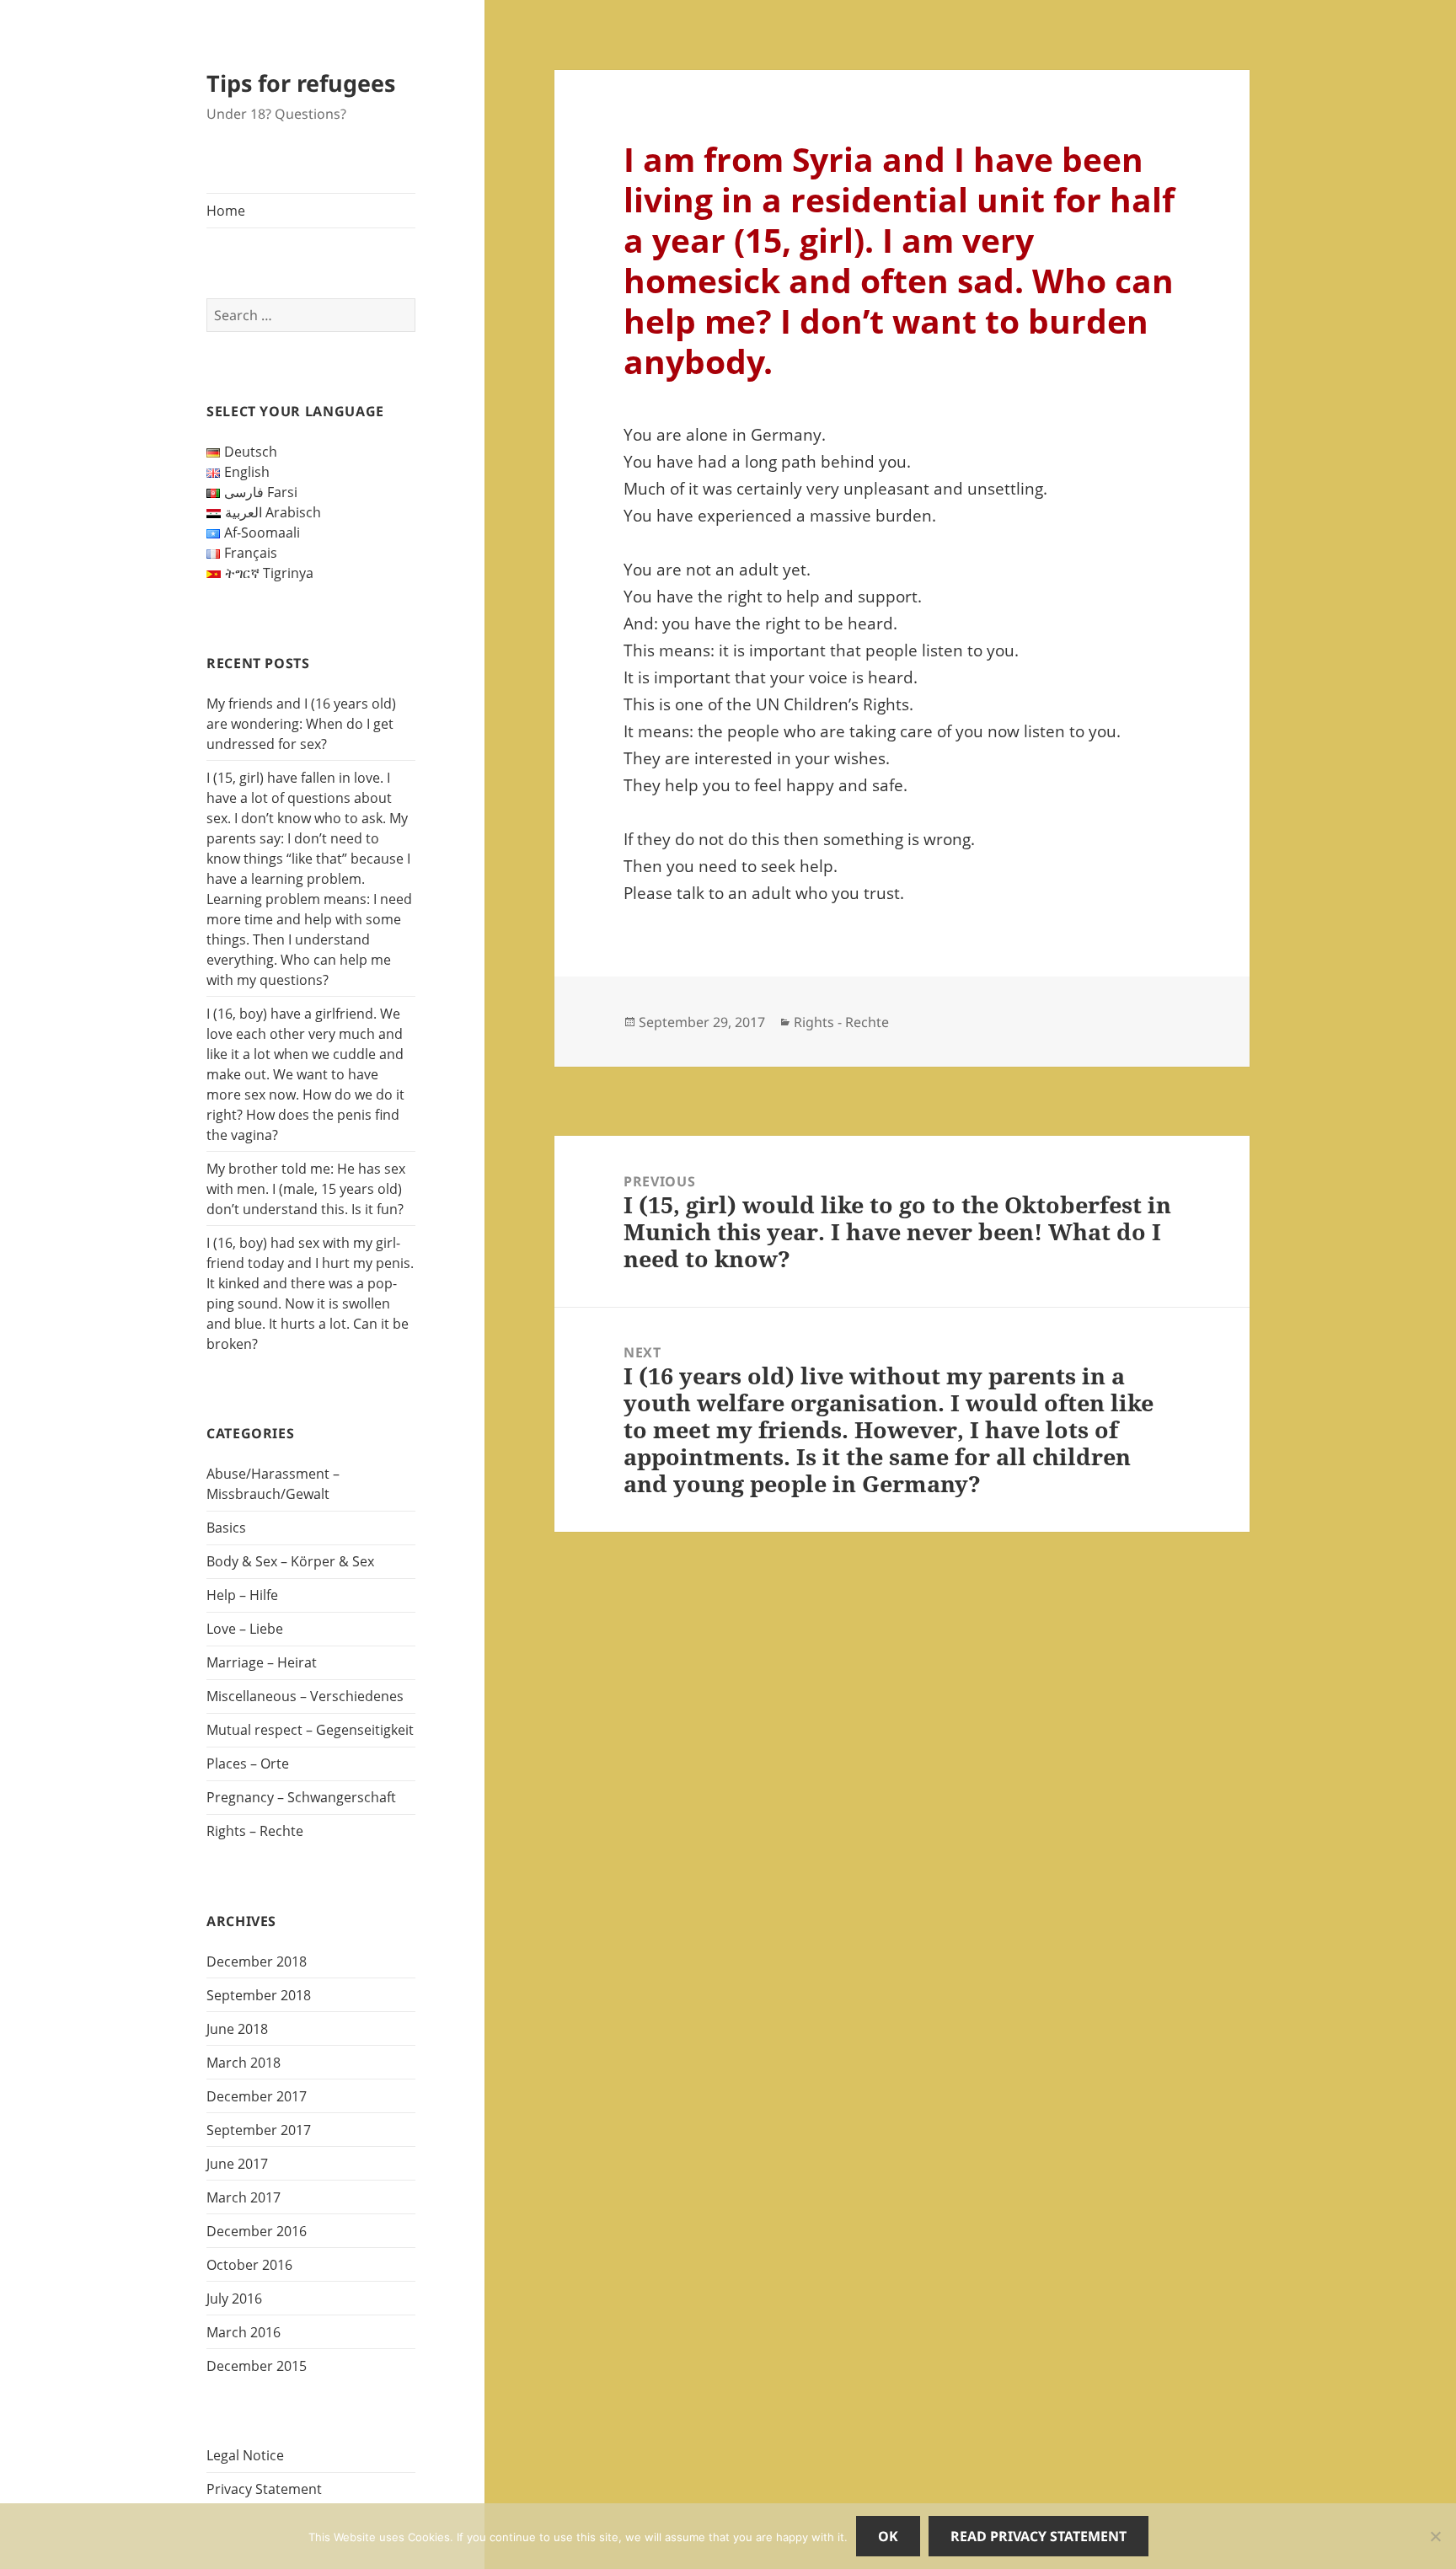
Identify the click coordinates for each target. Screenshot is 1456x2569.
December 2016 (257, 2231)
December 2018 (257, 1962)
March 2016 (244, 2332)
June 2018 (237, 2029)
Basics (226, 1528)
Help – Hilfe (242, 1595)
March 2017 (244, 2197)
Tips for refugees (301, 83)
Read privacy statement (1038, 2536)
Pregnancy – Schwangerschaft (301, 1797)
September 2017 (259, 2130)
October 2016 (249, 2265)
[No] (1435, 2536)
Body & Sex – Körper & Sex (290, 1561)
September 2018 (259, 1995)
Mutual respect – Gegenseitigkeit (310, 1730)
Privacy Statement (264, 2489)
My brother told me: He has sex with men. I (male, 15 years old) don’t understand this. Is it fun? (306, 1189)
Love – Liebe (245, 1629)
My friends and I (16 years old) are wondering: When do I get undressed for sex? (301, 724)
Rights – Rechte (255, 1831)
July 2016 (234, 2299)
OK (888, 2536)
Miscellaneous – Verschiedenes (305, 1696)
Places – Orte (248, 1764)
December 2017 (257, 2096)
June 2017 (237, 2164)
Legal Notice (245, 2455)
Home (226, 211)
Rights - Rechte (841, 1022)
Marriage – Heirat (262, 1662)
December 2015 (257, 2366)
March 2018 (244, 2063)
